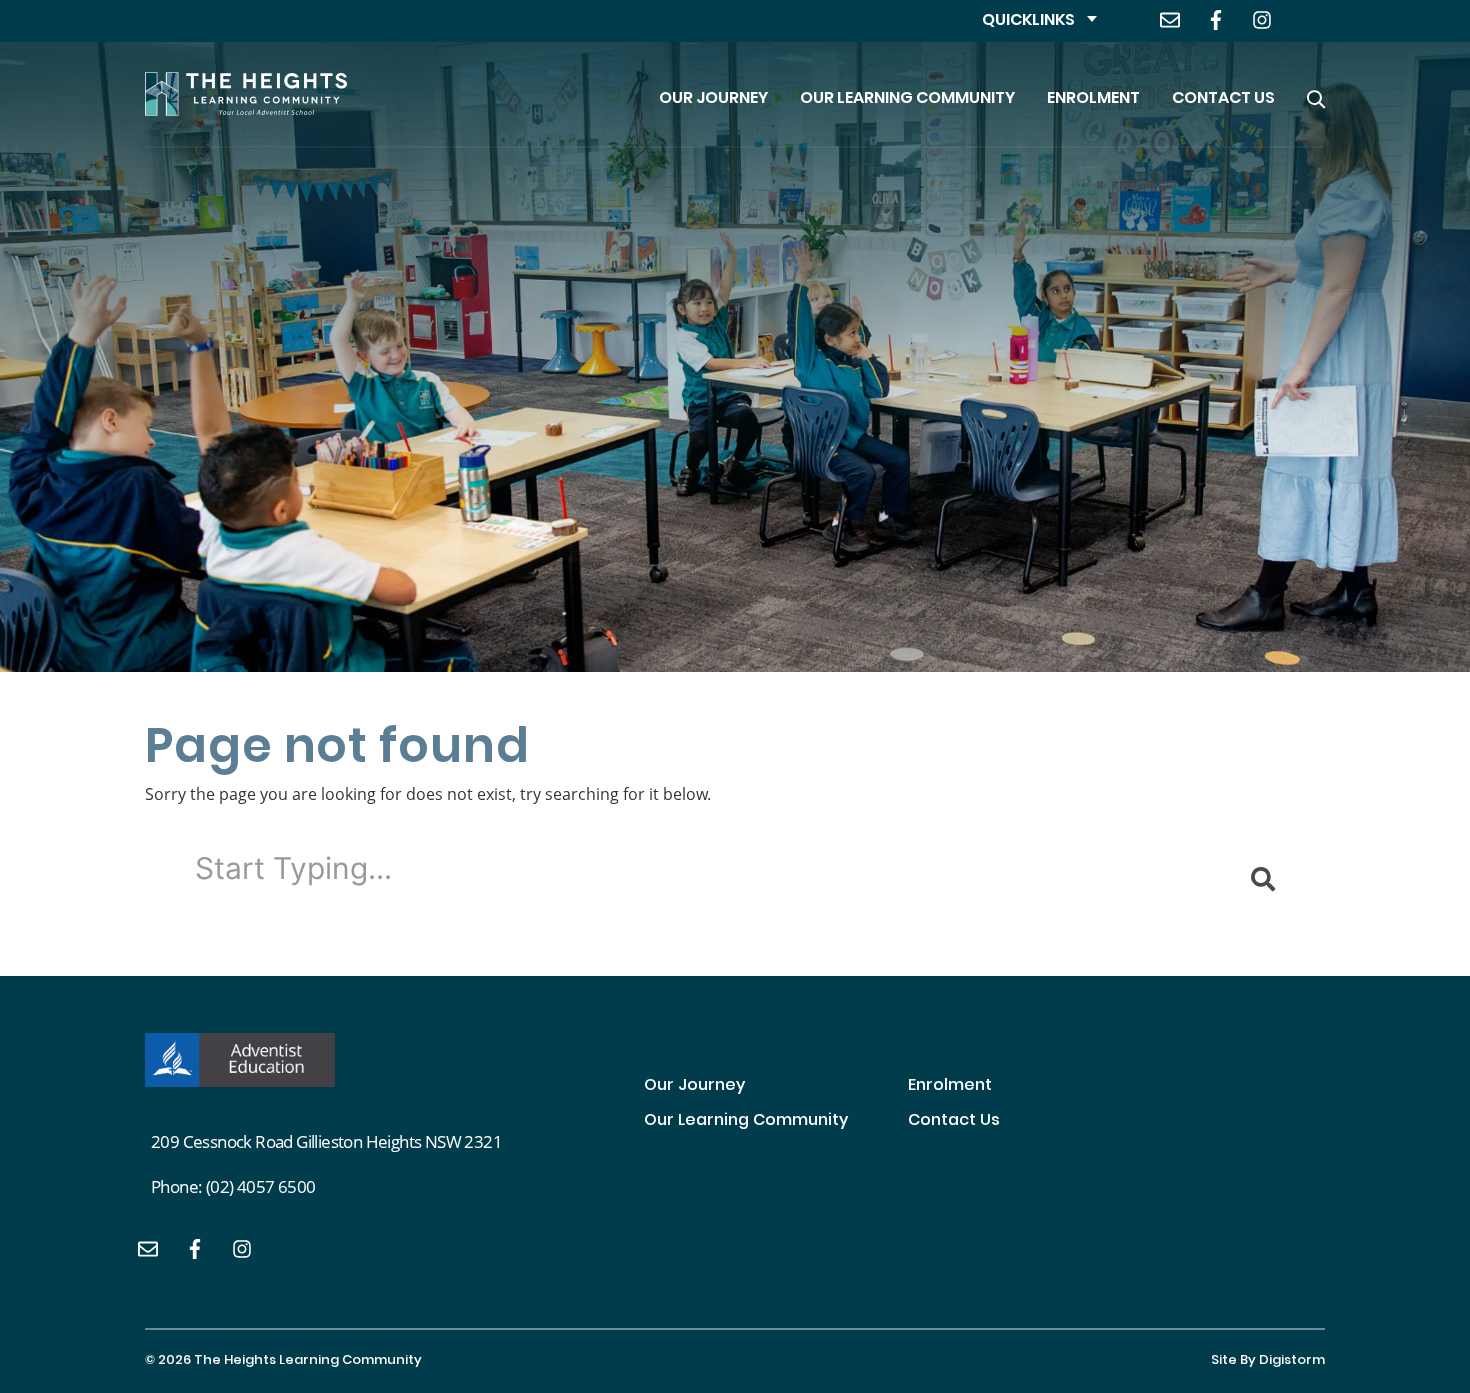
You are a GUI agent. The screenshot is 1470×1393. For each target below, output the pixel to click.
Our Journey (713, 99)
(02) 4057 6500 (261, 1186)
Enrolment (1093, 99)
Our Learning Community (907, 99)
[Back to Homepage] (246, 94)
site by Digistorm (1268, 1361)
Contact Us (1223, 99)
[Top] (240, 1060)
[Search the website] (1316, 94)
